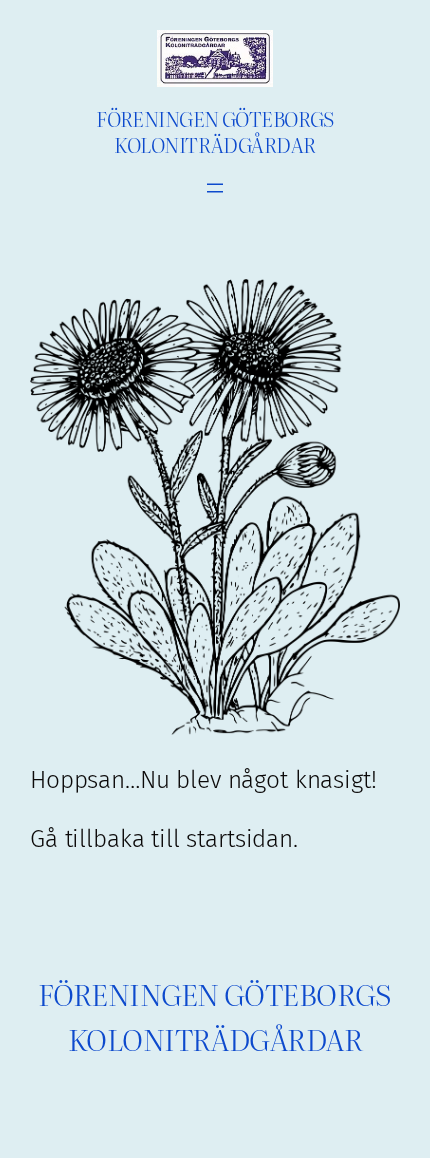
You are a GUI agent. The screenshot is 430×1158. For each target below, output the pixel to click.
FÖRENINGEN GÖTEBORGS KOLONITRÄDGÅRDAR (215, 130)
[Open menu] (215, 188)
